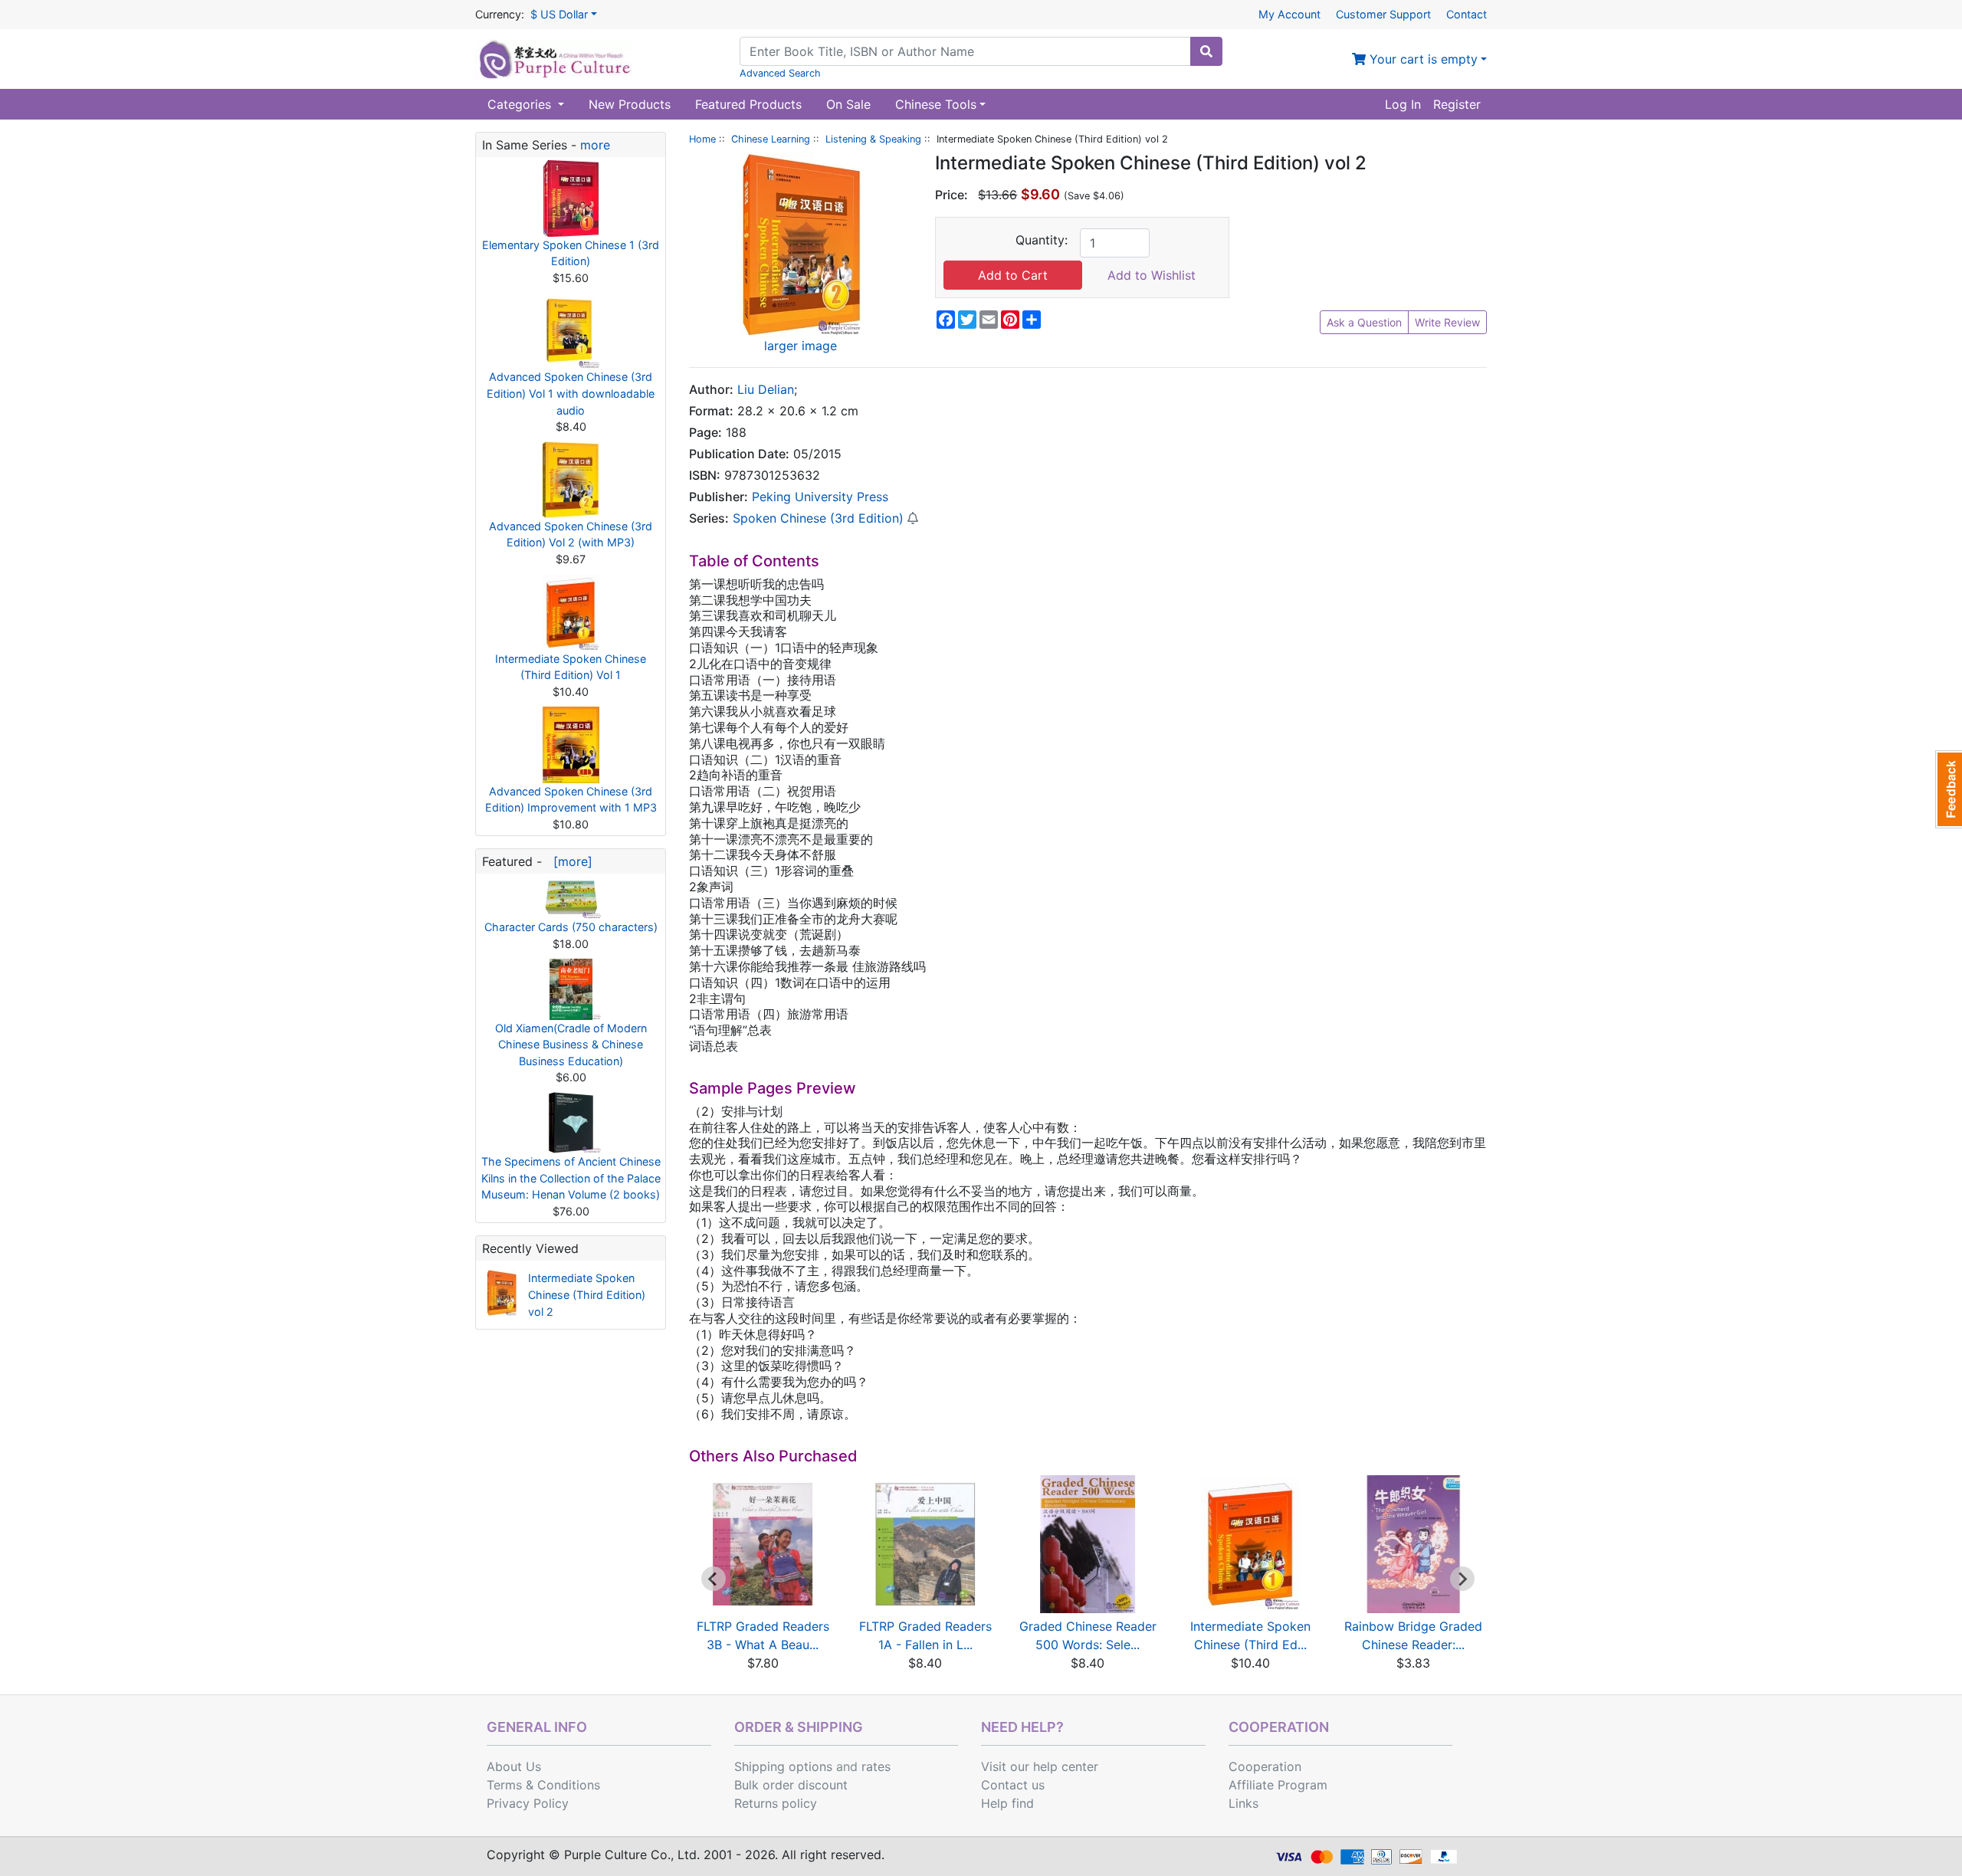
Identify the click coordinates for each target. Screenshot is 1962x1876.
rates (876, 1766)
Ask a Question (1364, 322)
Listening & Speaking (873, 139)
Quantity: (1042, 240)
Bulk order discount (791, 1785)
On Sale (848, 104)
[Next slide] (1462, 1579)
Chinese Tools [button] (936, 104)
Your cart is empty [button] (1422, 59)
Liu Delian (766, 389)
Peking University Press (820, 497)
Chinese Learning (771, 139)
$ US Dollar (559, 14)
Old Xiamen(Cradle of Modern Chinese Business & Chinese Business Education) (571, 1045)
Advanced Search (780, 73)
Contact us (1013, 1785)
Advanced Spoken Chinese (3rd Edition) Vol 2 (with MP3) (571, 535)
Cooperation (1265, 1766)
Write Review (1447, 322)
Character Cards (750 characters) (571, 927)
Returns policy (776, 1803)
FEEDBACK (1949, 789)
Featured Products (748, 104)
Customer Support (1383, 14)
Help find (1007, 1803)
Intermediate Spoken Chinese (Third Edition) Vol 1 (571, 667)
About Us (514, 1766)
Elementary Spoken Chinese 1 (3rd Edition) (571, 253)
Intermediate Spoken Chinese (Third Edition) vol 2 (587, 1294)
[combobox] (965, 51)
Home (702, 139)
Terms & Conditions (543, 1785)
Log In (1403, 104)
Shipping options (783, 1766)
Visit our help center (1040, 1766)
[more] (569, 861)
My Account (1289, 14)
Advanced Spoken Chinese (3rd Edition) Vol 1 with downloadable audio (571, 393)
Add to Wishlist (1152, 275)
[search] (1206, 51)
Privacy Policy (528, 1803)
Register (1457, 104)
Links (1243, 1803)
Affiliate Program (1278, 1785)
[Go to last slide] (714, 1579)
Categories (521, 104)
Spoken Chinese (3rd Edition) (818, 518)
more (595, 145)
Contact (1467, 14)
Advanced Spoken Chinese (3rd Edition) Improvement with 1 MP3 (571, 800)
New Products (630, 104)
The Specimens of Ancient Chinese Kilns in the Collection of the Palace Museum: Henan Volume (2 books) (571, 1178)
